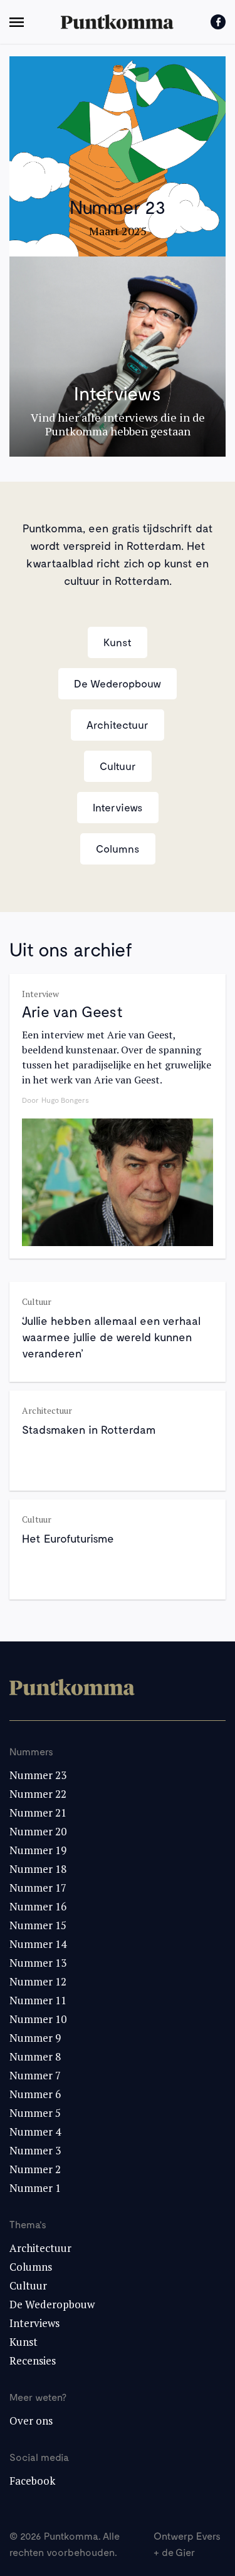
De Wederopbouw (118, 683)
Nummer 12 (38, 1981)
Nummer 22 (38, 1794)
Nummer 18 (38, 1869)
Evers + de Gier (187, 2544)
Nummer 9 (35, 2038)
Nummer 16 (38, 1906)
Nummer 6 (35, 2094)
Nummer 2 (35, 2169)
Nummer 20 (38, 1831)
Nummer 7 (35, 2075)
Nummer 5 (35, 2113)
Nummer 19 (38, 1850)
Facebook (32, 2481)
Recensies (33, 2360)
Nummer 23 (38, 1775)
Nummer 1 (35, 2188)
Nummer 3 (35, 2150)
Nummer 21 (38, 1813)
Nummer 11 (38, 2000)
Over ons (31, 2421)
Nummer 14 (38, 1944)
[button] (17, 22)
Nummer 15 (38, 1925)
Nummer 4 (35, 2132)
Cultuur (118, 766)
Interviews (118, 807)
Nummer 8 (35, 2056)
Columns (118, 848)
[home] (117, 22)
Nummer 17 (38, 1888)
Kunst (118, 642)
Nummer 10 (38, 2019)
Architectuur (118, 724)
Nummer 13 (38, 1963)
